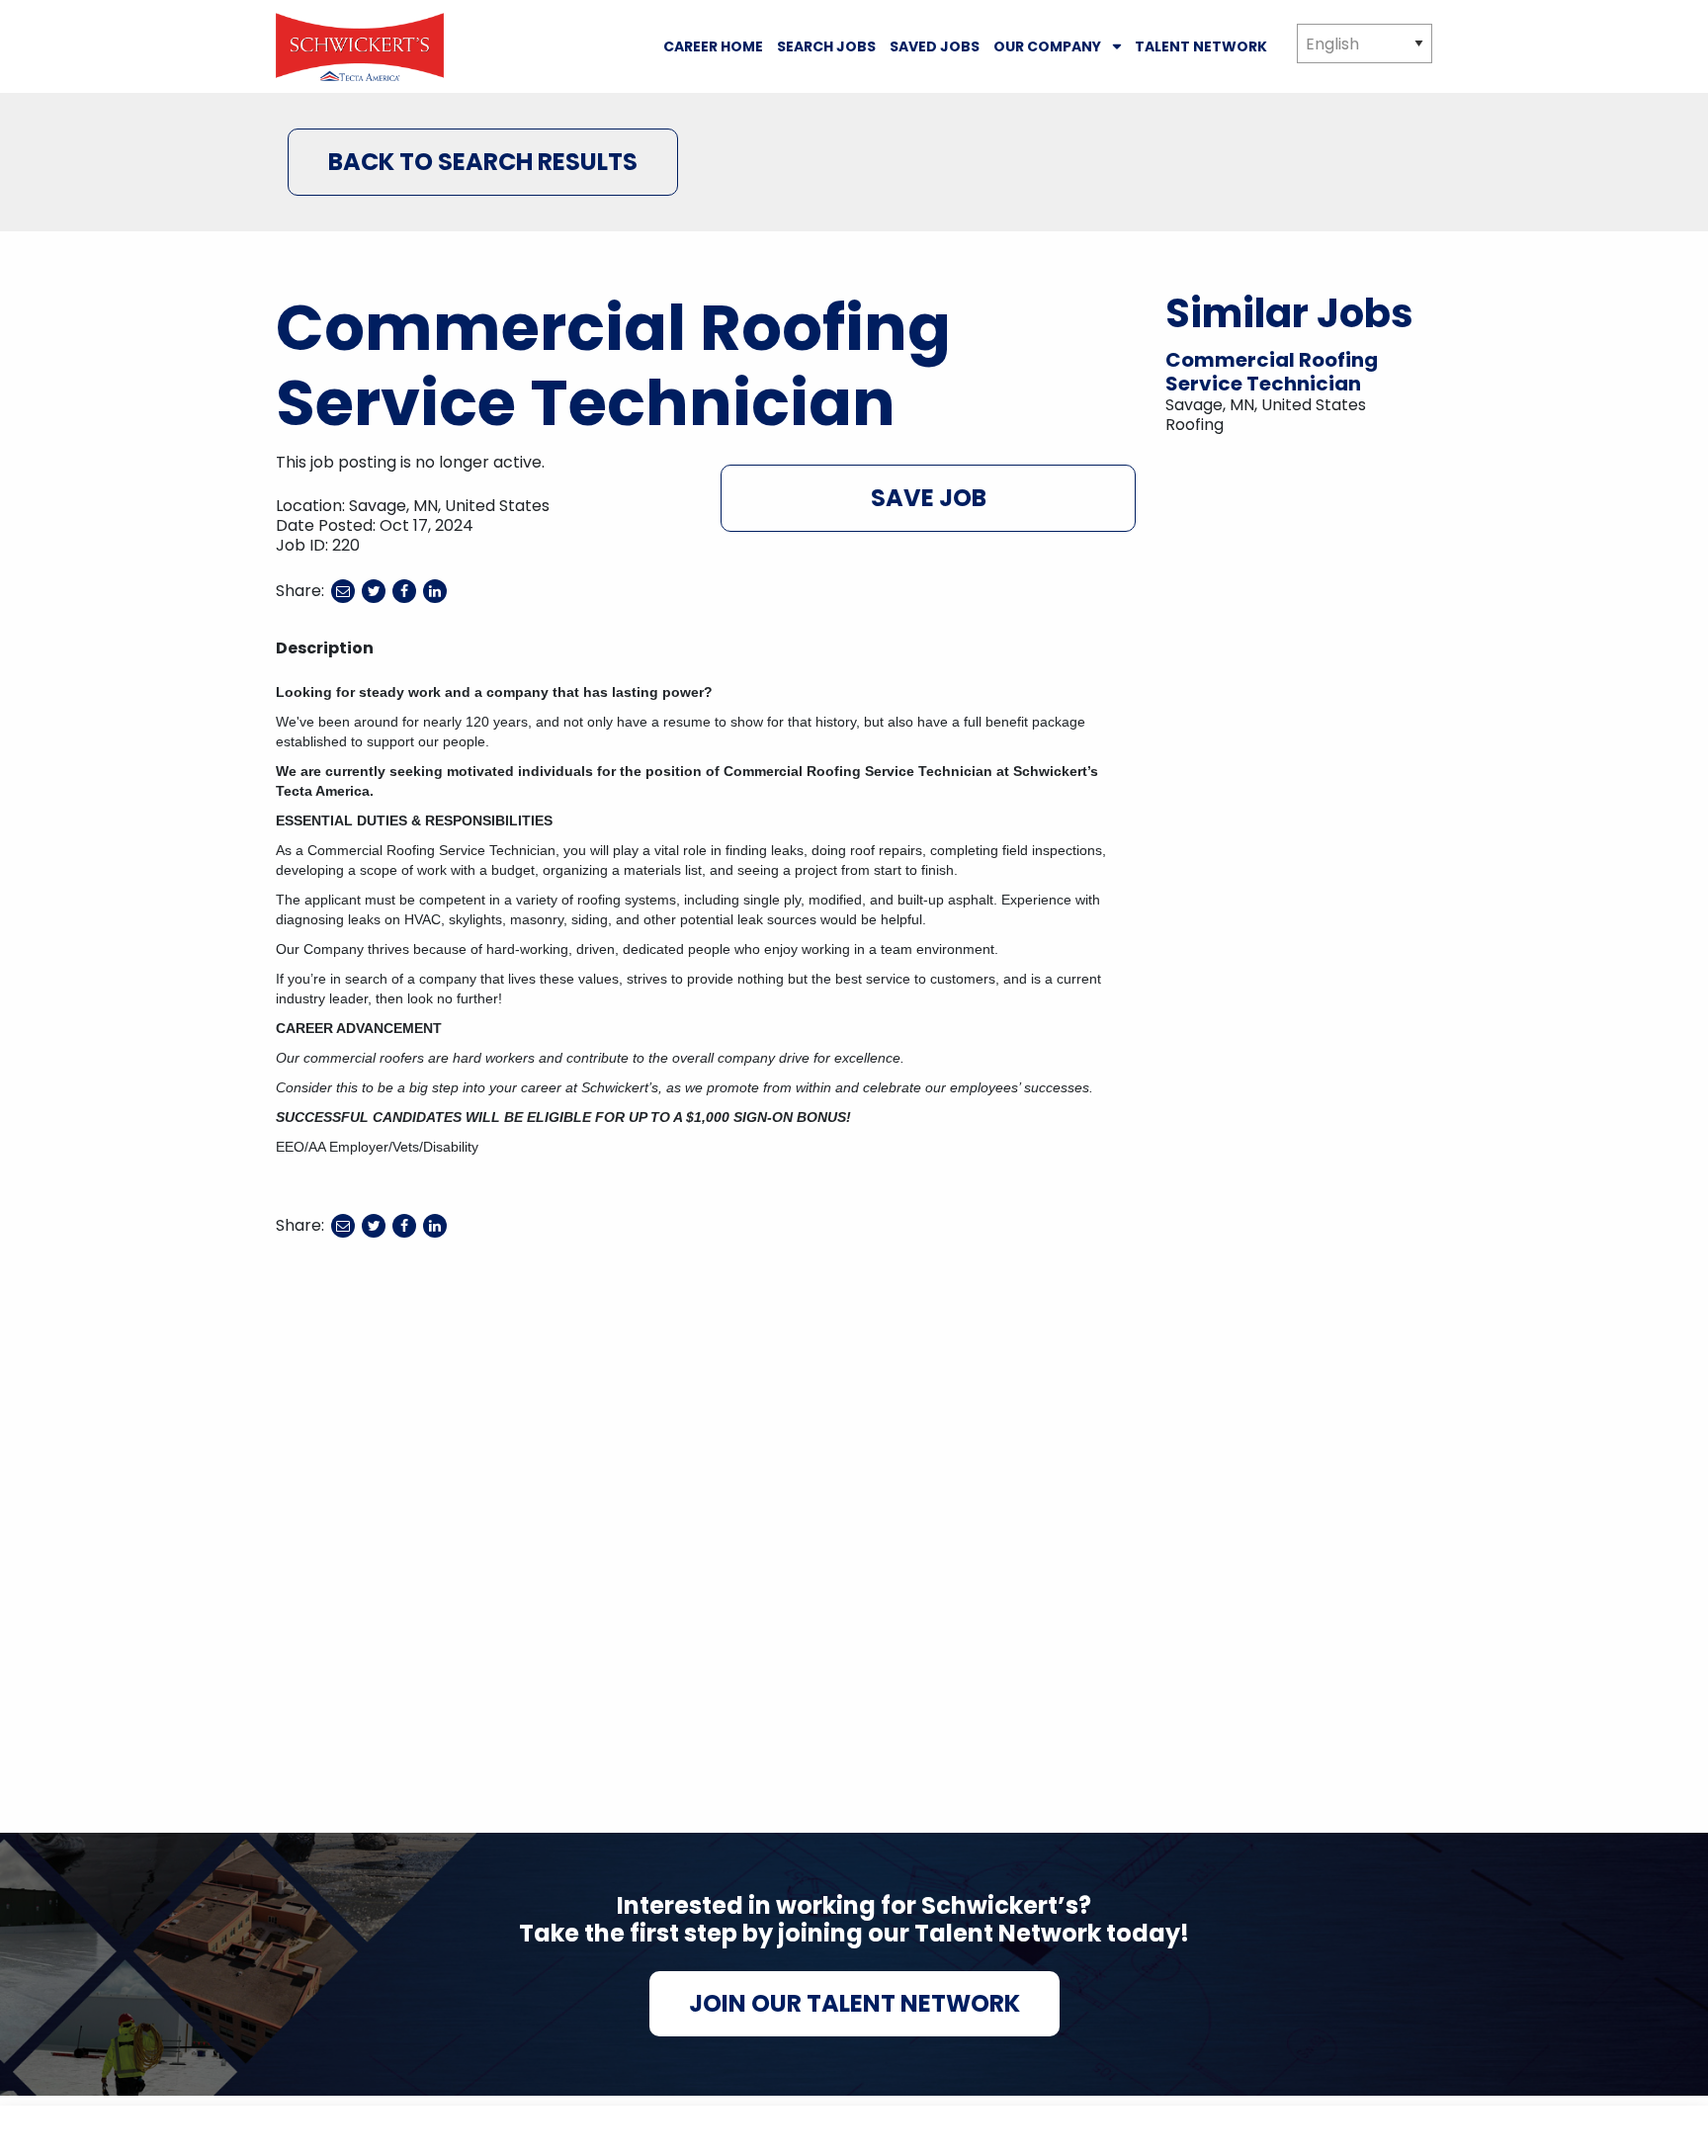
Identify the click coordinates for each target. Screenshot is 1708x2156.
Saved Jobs (935, 46)
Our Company (1047, 46)
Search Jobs (826, 46)
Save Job (929, 498)
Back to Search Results (483, 162)
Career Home (713, 46)
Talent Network (1201, 46)
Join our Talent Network (854, 2003)
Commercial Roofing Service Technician (1272, 372)
